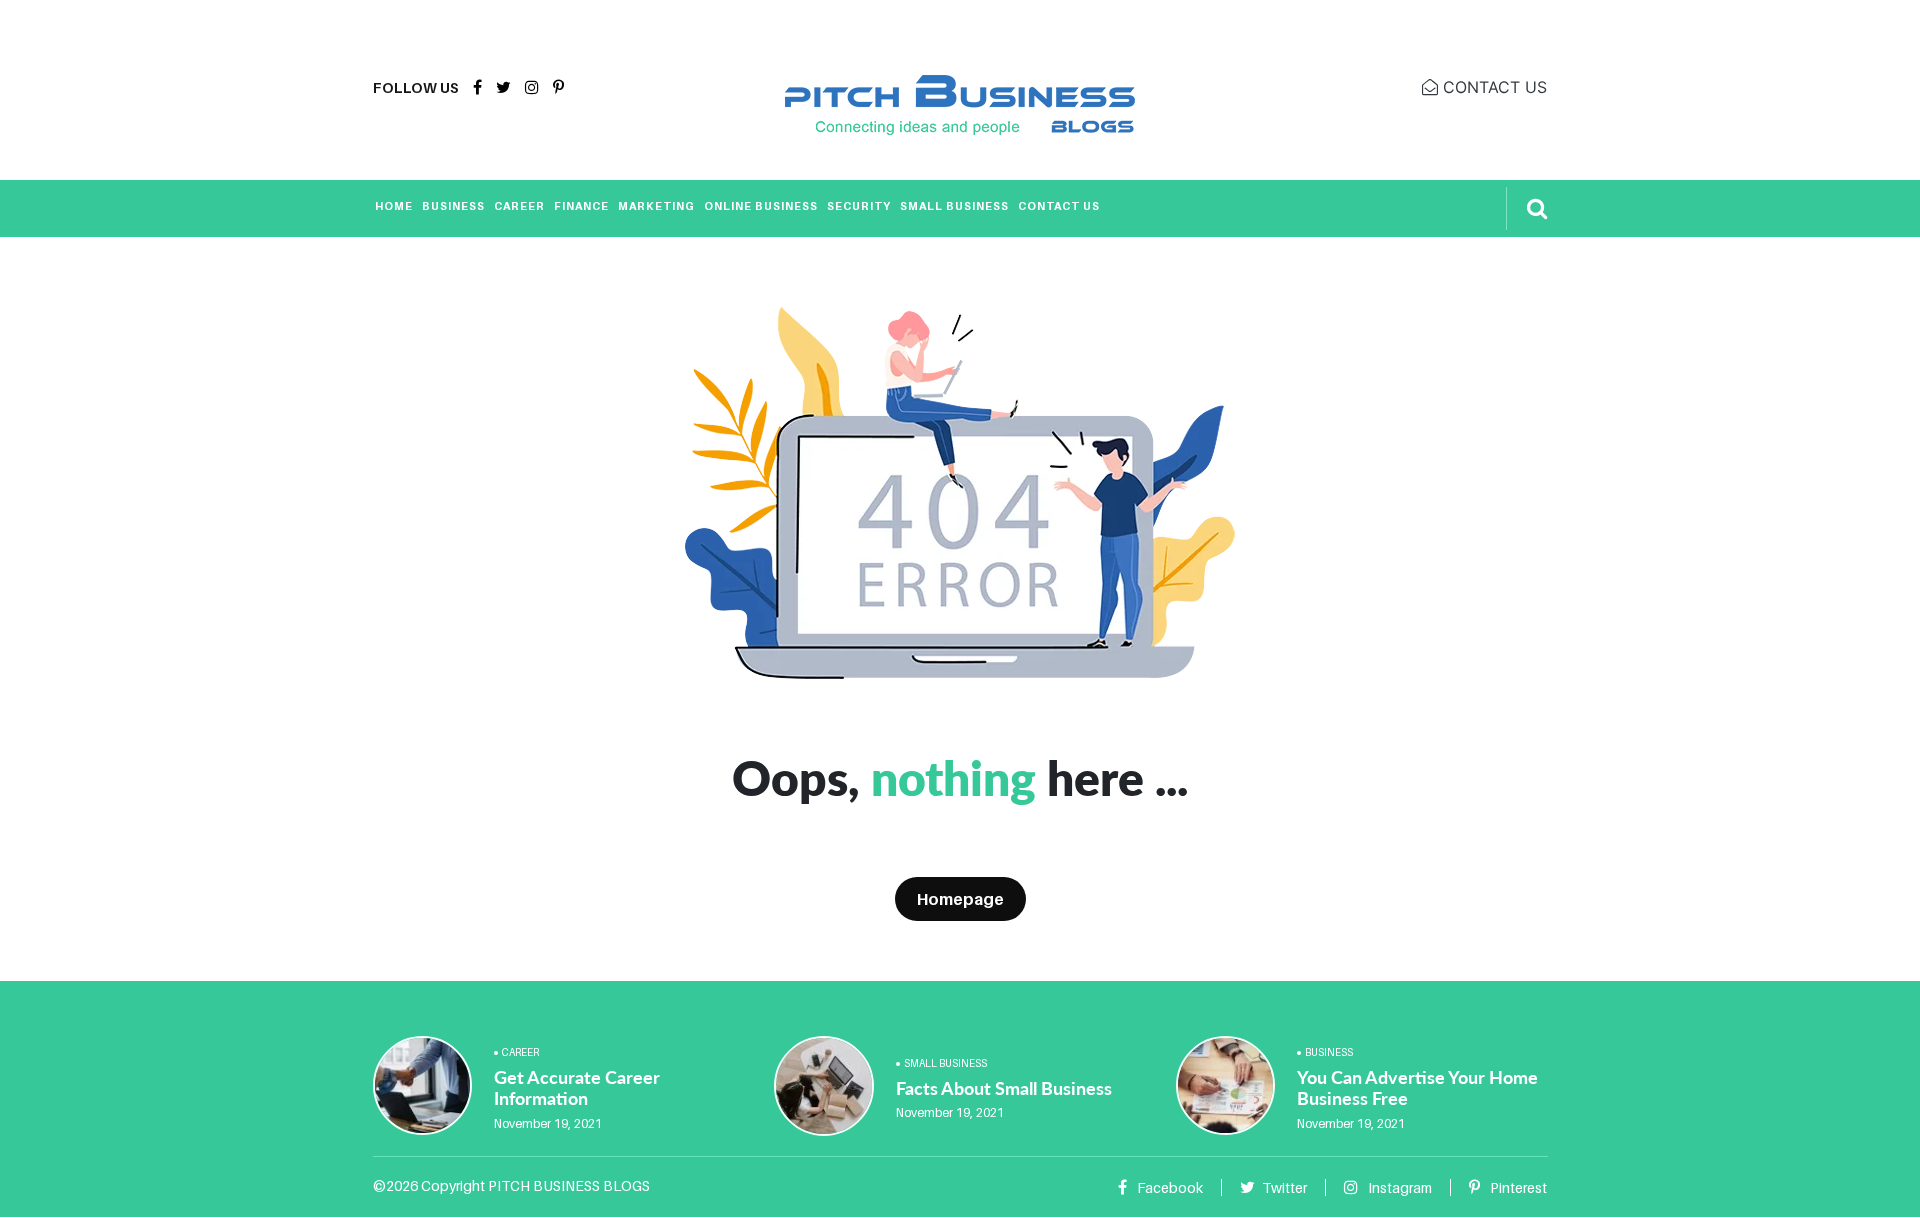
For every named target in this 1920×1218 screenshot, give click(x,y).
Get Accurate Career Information (577, 1088)
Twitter (1284, 1187)
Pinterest (1517, 1187)
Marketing (656, 206)
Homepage (960, 899)
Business (453, 206)
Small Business (954, 206)
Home (394, 206)
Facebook (1168, 1187)
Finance (581, 206)
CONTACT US (1492, 87)
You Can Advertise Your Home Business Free (1417, 1088)
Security (859, 206)
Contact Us (1059, 206)
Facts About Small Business (1004, 1088)
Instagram (1398, 1187)
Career (519, 206)
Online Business (761, 206)
